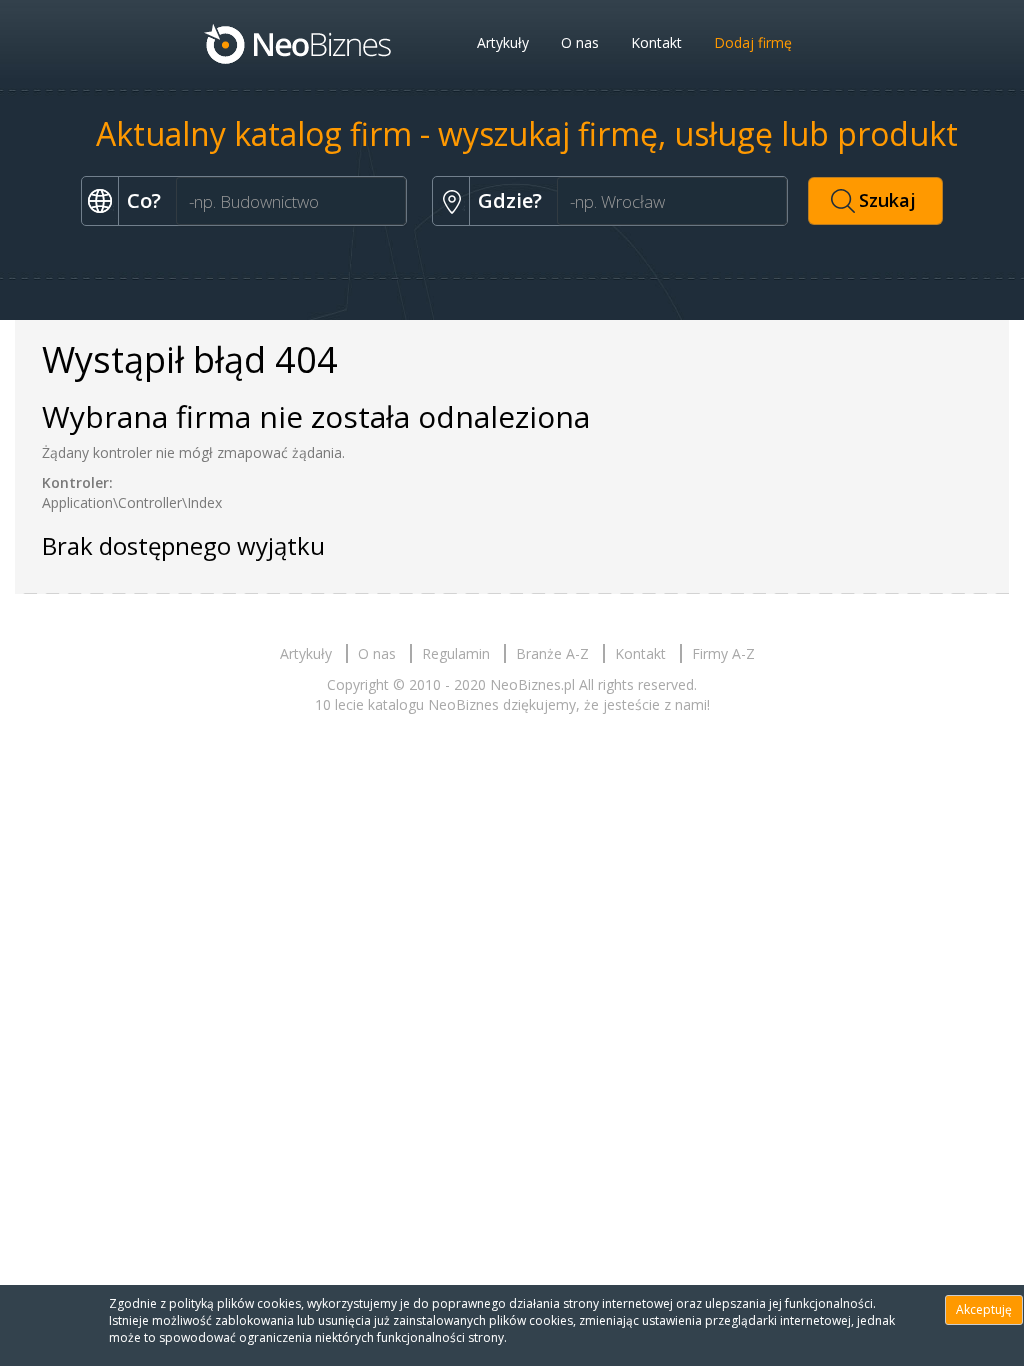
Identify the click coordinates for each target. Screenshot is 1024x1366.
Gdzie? (510, 200)
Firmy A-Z (723, 653)
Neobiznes (299, 43)
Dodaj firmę (753, 42)
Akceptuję (984, 1309)
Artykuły (503, 42)
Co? (144, 200)
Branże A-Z (552, 653)
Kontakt (656, 42)
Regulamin (456, 653)
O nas (580, 42)
